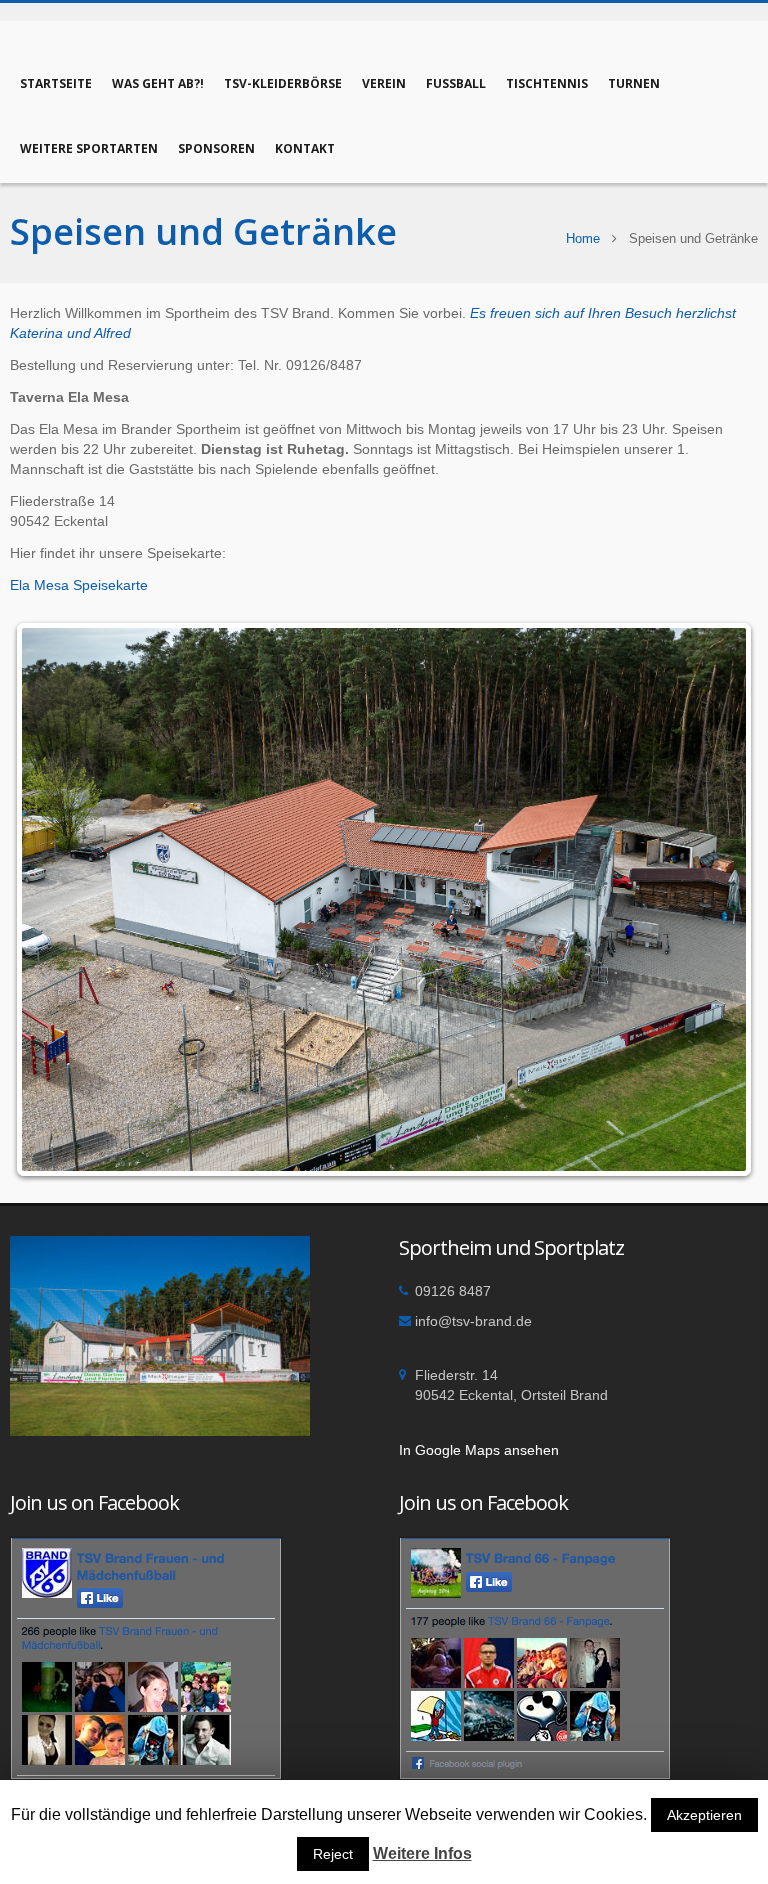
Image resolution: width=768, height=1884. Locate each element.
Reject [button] (333, 1854)
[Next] (716, 899)
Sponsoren (216, 148)
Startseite (56, 83)
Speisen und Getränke (203, 231)
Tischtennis (547, 83)
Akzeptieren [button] (704, 1815)
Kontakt (305, 148)
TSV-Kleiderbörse (283, 83)
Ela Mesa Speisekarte (79, 585)
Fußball (456, 83)
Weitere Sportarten (89, 148)
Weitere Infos (422, 1853)
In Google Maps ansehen (479, 1450)
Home (583, 238)
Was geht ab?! (158, 83)
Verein (384, 83)
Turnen (634, 83)
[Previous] (52, 899)
